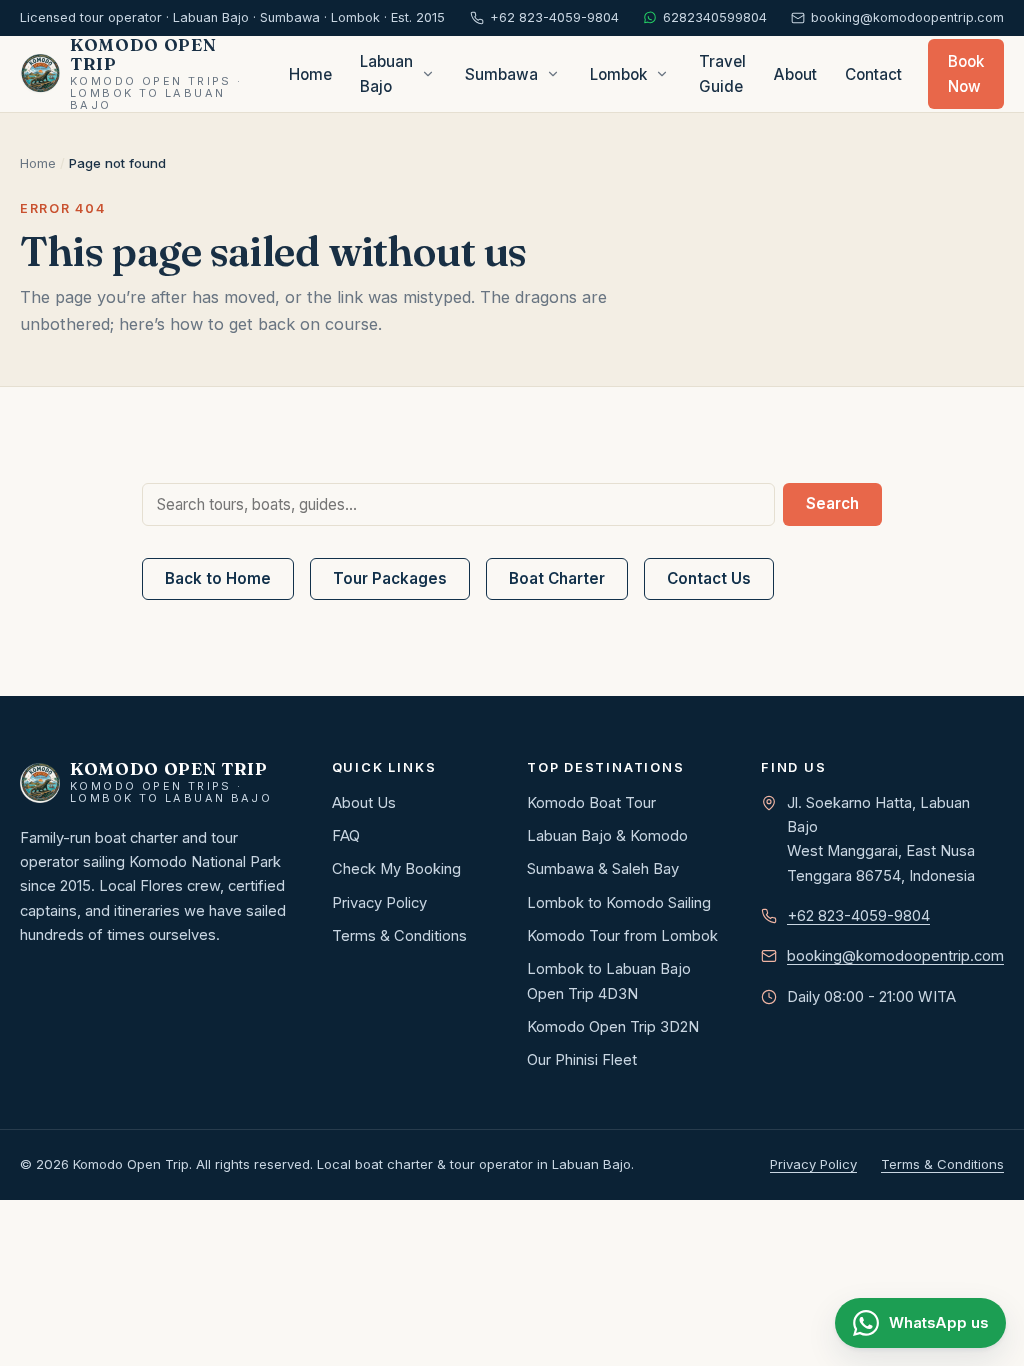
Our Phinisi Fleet (582, 1060)
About (795, 74)
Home (310, 74)
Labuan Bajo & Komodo (607, 836)
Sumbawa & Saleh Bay (603, 869)
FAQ (346, 836)
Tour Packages (390, 578)
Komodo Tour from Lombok (622, 936)
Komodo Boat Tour (591, 803)
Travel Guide (722, 74)
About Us (364, 803)
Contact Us (709, 578)
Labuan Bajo (386, 74)
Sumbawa (501, 74)
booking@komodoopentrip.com (895, 956)
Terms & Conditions (399, 936)
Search (832, 503)
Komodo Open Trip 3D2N (613, 1027)
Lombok (618, 74)
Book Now (966, 74)
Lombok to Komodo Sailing (619, 903)
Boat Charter (557, 578)
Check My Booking (396, 869)
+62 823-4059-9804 (858, 916)
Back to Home (218, 578)
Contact (873, 74)
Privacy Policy (379, 903)
